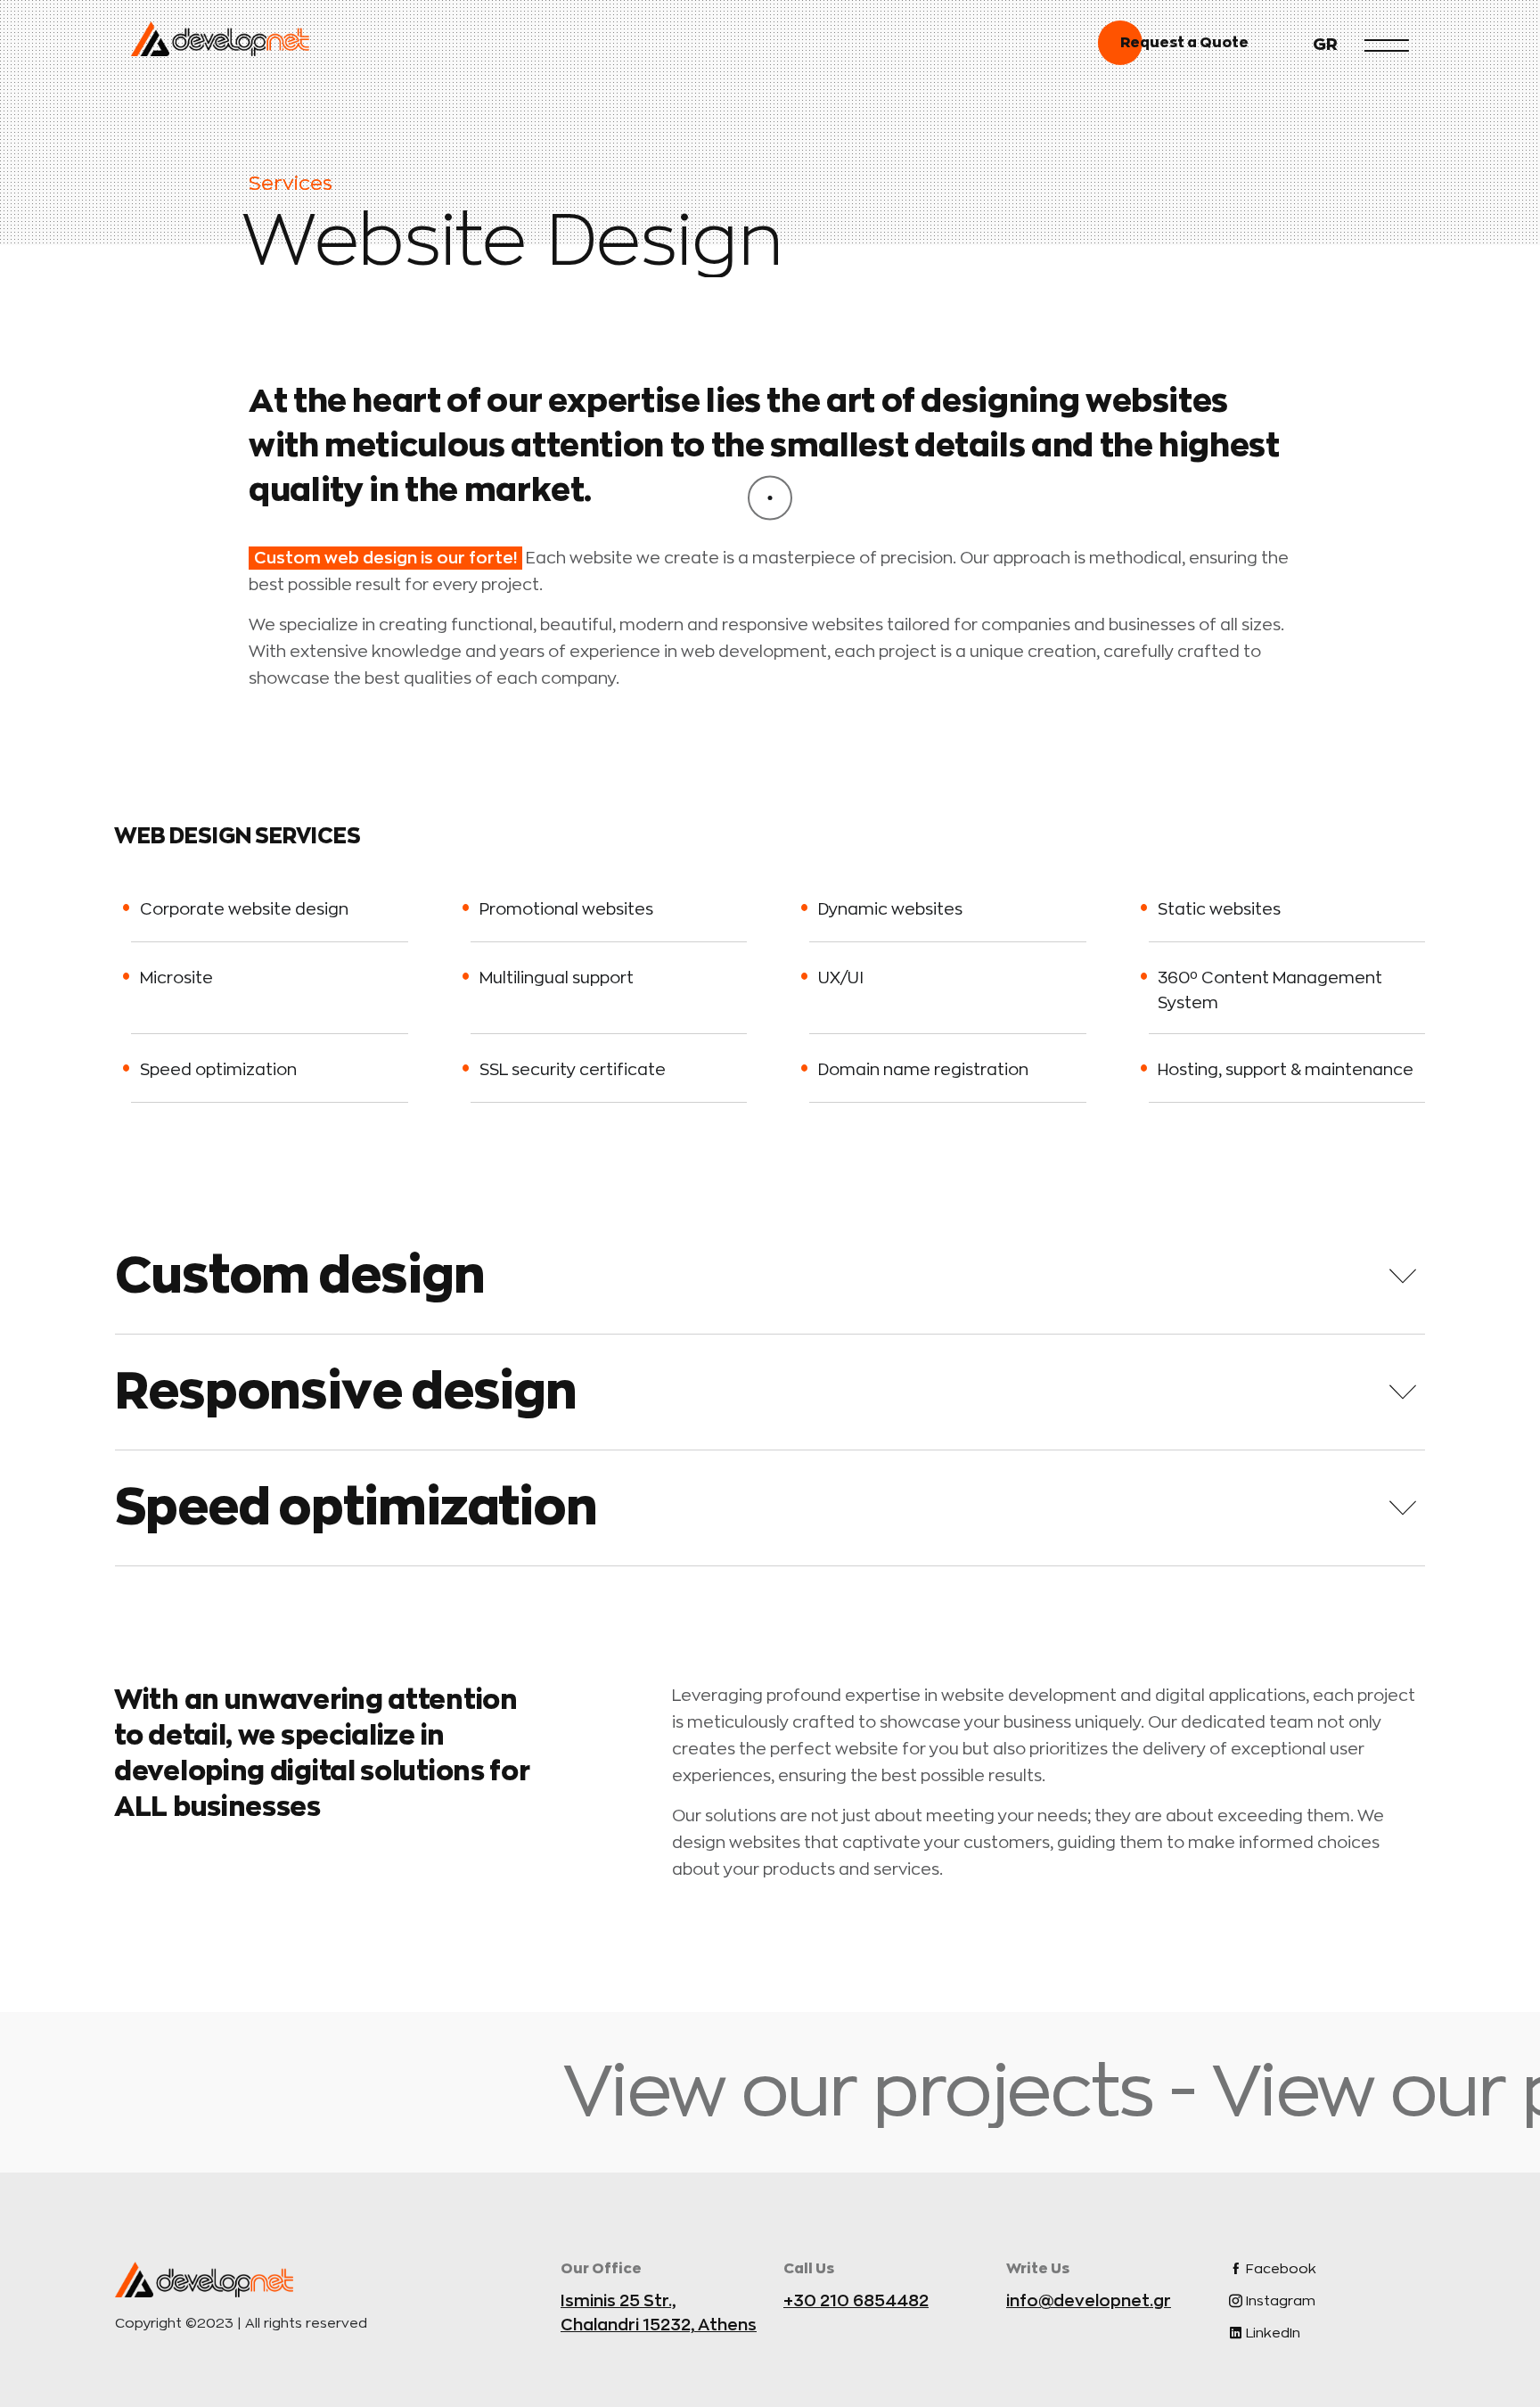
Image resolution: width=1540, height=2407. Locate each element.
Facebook (1279, 2269)
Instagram (1279, 2301)
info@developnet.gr (1089, 2301)
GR (1325, 45)
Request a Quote (1184, 43)
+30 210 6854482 (856, 2301)
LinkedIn (1271, 2333)
